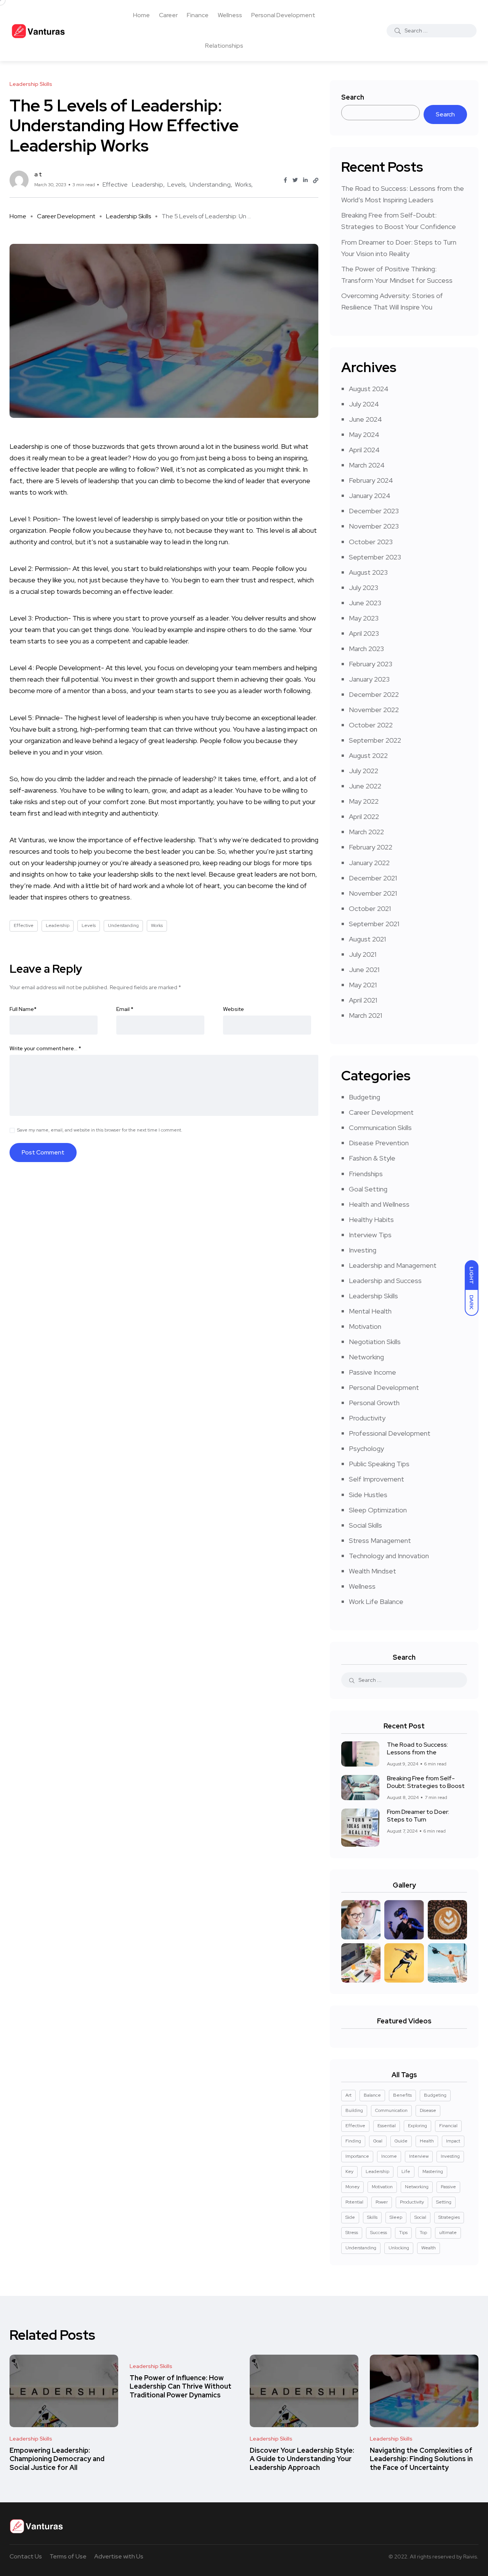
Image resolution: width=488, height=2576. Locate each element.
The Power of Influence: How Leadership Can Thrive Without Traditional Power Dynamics (181, 2386)
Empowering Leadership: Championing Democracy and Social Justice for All (57, 2459)
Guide (401, 2141)
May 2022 (364, 801)
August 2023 (368, 572)
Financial (448, 2126)
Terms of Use (68, 2556)
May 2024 (364, 434)
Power (382, 2202)
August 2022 (368, 755)
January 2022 (369, 863)
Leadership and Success (385, 1281)
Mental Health (370, 1311)
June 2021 (364, 970)
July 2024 (364, 404)
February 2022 (371, 847)
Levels (176, 185)
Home (141, 15)
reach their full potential (63, 679)
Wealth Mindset (372, 1571)
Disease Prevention (379, 1143)
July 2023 (364, 588)
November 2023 (374, 526)
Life (406, 2171)
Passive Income (372, 1372)
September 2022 (375, 740)
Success (379, 2233)
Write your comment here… (45, 1048)
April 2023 (364, 633)
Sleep (396, 2217)
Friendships (366, 1174)
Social (420, 2217)
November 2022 (374, 710)
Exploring (417, 2126)
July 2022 (364, 771)
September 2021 (374, 924)
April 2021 (363, 1000)
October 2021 (370, 908)
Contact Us (26, 2556)
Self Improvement (376, 1479)
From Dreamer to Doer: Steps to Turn (418, 1816)
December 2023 (374, 511)
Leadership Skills (128, 216)
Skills (372, 2217)
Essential (387, 2126)
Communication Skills (380, 1128)
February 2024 (371, 480)
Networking (366, 1357)
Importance (357, 2156)
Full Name (23, 1009)
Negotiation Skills (375, 1342)
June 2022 (365, 786)
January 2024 (370, 496)
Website (234, 1009)
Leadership (148, 185)
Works (243, 185)
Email (125, 1009)
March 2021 (365, 1015)
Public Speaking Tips (379, 1464)
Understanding (210, 185)
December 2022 (374, 694)
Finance (198, 15)
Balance (372, 2095)
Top (423, 2233)
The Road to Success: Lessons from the (417, 1749)
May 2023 (364, 618)
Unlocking (399, 2248)
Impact (453, 2141)
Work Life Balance (376, 1602)
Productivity (367, 1418)
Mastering (433, 2171)
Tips (403, 2233)
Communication (391, 2110)
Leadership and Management (393, 1265)
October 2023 (371, 542)
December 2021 (373, 878)
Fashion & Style (372, 1158)
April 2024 (364, 450)
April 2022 (364, 816)
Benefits (402, 2095)
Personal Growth (374, 1403)
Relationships (224, 46)
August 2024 (369, 389)
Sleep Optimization (378, 1510)
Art (348, 2095)
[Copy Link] (316, 181)
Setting (444, 2202)
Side (350, 2217)
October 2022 (371, 725)
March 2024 (367, 465)
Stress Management (380, 1540)
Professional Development (390, 1433)
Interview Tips (370, 1235)
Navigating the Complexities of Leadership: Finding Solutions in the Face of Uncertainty (421, 2459)
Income (389, 2156)
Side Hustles (368, 1495)
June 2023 (365, 603)
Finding (353, 2141)
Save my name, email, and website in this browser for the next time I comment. (100, 1130)
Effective (115, 185)
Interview (419, 2156)
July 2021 (363, 954)
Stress (352, 2233)
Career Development (66, 216)
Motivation (365, 1326)
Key (349, 2171)
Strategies (449, 2217)
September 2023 (375, 557)
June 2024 (365, 419)
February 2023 (371, 664)
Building (354, 2110)
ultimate (448, 2233)
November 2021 (373, 893)
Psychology (366, 1448)
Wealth (429, 2248)
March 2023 (366, 649)
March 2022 (366, 832)
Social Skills (365, 1525)
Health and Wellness (379, 1204)
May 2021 (363, 985)
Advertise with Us (119, 2556)
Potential (354, 2202)
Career (168, 15)
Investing (363, 1250)
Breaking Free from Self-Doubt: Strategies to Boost (426, 1782)
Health (427, 2141)
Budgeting (364, 1097)
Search (353, 97)
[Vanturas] (38, 31)
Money (352, 2187)
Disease (428, 2110)
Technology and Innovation (389, 1556)
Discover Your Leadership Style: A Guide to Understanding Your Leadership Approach (302, 2459)
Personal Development (283, 15)
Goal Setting (368, 1189)
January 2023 (369, 679)
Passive (448, 2187)
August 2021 (367, 939)
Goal (378, 2141)
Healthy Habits (371, 1219)
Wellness (230, 15)
